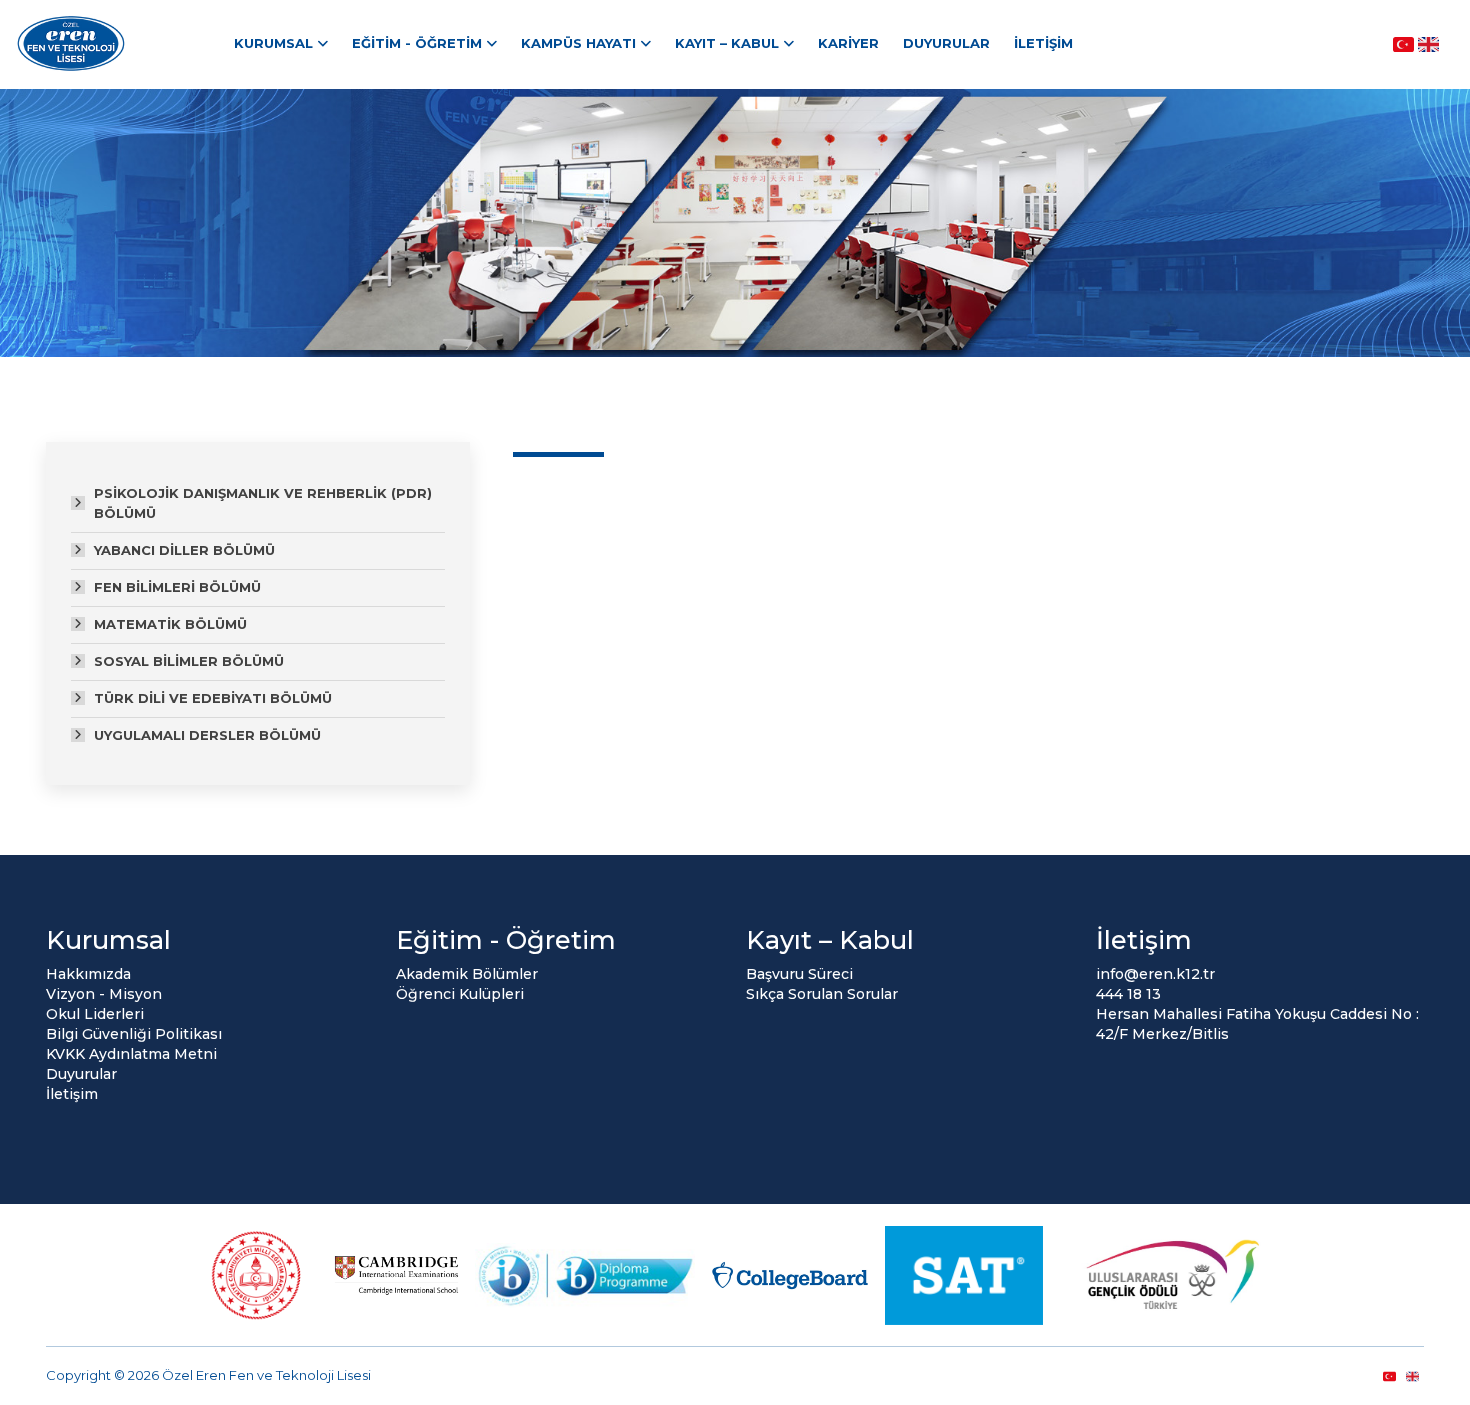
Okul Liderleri (95, 1014)
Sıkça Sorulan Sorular (822, 994)
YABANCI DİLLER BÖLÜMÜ (184, 550)
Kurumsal (273, 43)
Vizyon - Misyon (104, 994)
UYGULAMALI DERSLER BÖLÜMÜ (207, 735)
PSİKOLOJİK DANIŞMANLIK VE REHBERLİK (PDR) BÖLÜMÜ (263, 503)
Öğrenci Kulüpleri (460, 994)
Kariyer (848, 43)
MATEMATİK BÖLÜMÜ (170, 624)
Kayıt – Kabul (727, 43)
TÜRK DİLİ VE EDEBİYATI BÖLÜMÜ (213, 698)
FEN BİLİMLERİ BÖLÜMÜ (177, 587)
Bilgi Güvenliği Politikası (134, 1034)
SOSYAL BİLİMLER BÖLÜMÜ (189, 661)
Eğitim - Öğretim (417, 43)
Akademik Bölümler (467, 974)
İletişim (1043, 43)
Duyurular (946, 43)
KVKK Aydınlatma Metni (131, 1054)
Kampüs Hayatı (578, 43)
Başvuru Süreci (799, 974)
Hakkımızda (88, 974)
